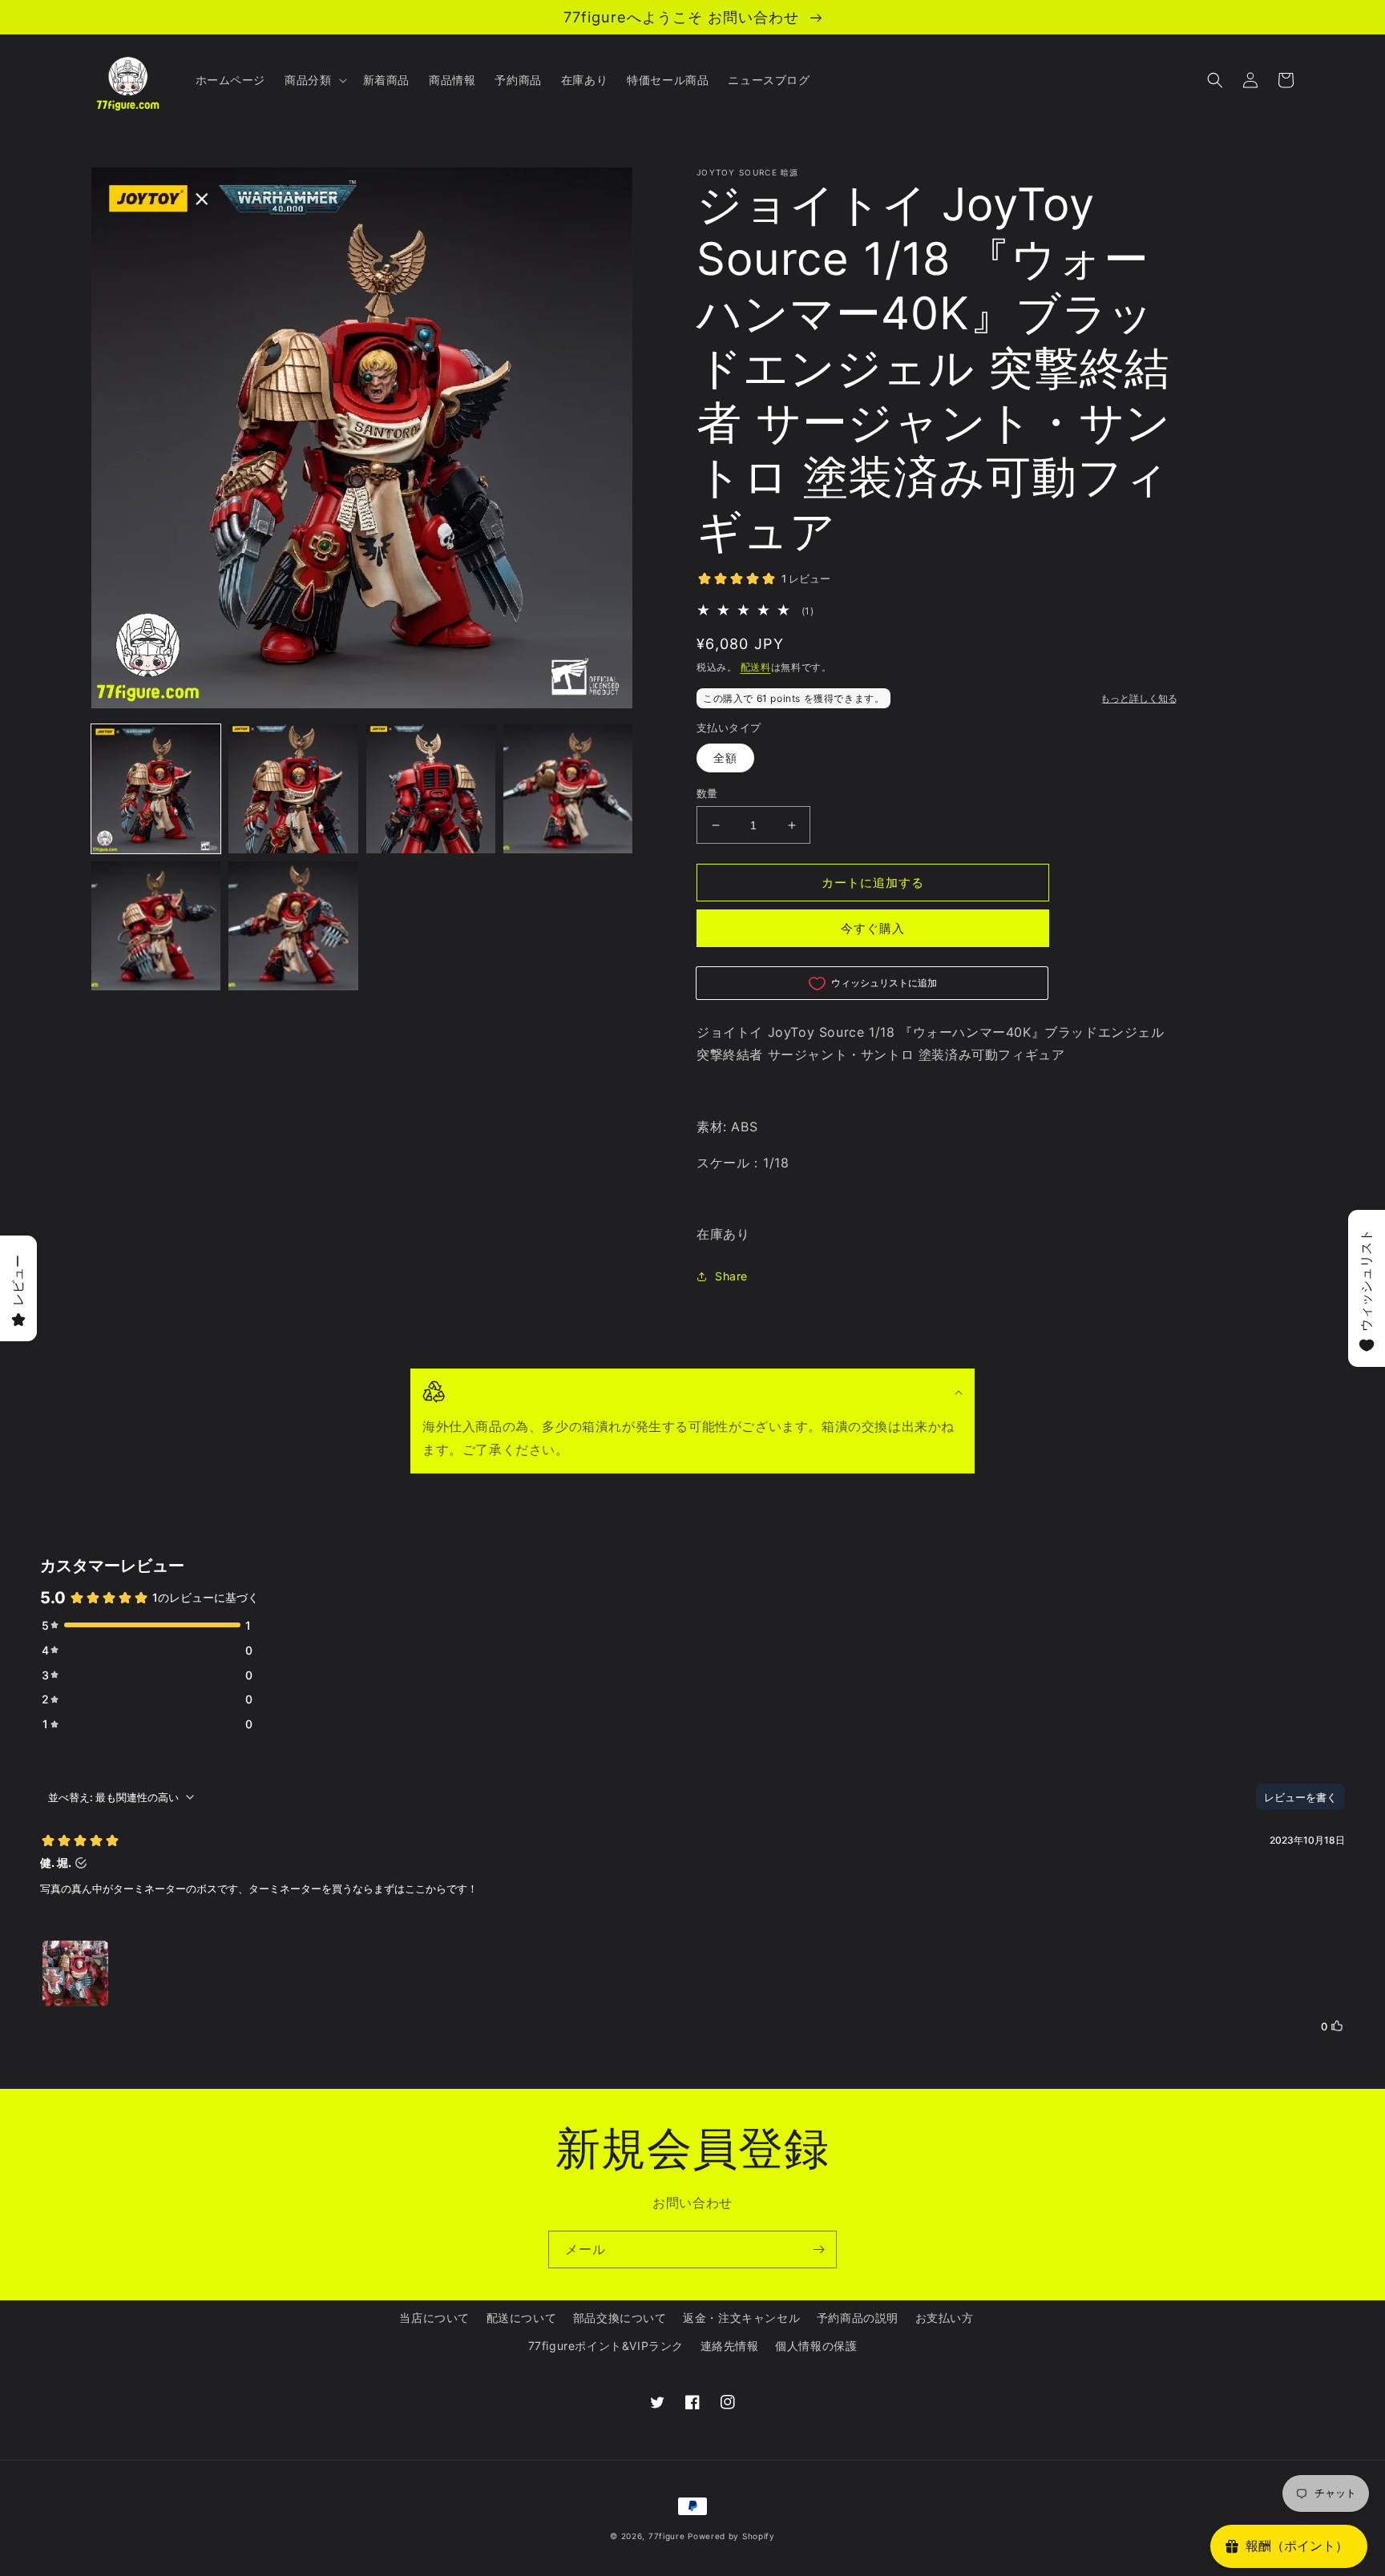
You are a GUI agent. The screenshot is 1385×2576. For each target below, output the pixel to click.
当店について (434, 2318)
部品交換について (620, 2318)
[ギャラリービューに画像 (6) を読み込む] (293, 926)
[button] (314, 80)
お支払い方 (945, 2318)
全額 (725, 758)
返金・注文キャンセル (741, 2318)
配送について (522, 2318)
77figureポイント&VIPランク (606, 2346)
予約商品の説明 (858, 2318)
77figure (667, 2536)
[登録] (818, 2249)
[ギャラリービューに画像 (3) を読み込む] (431, 789)
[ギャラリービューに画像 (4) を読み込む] (568, 789)
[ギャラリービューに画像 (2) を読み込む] (293, 789)
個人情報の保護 (816, 2346)
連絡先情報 (730, 2346)
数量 (707, 793)
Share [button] (731, 1276)
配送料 (756, 667)
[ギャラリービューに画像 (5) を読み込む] (156, 926)
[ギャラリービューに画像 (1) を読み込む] (156, 789)
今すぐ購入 (873, 928)
